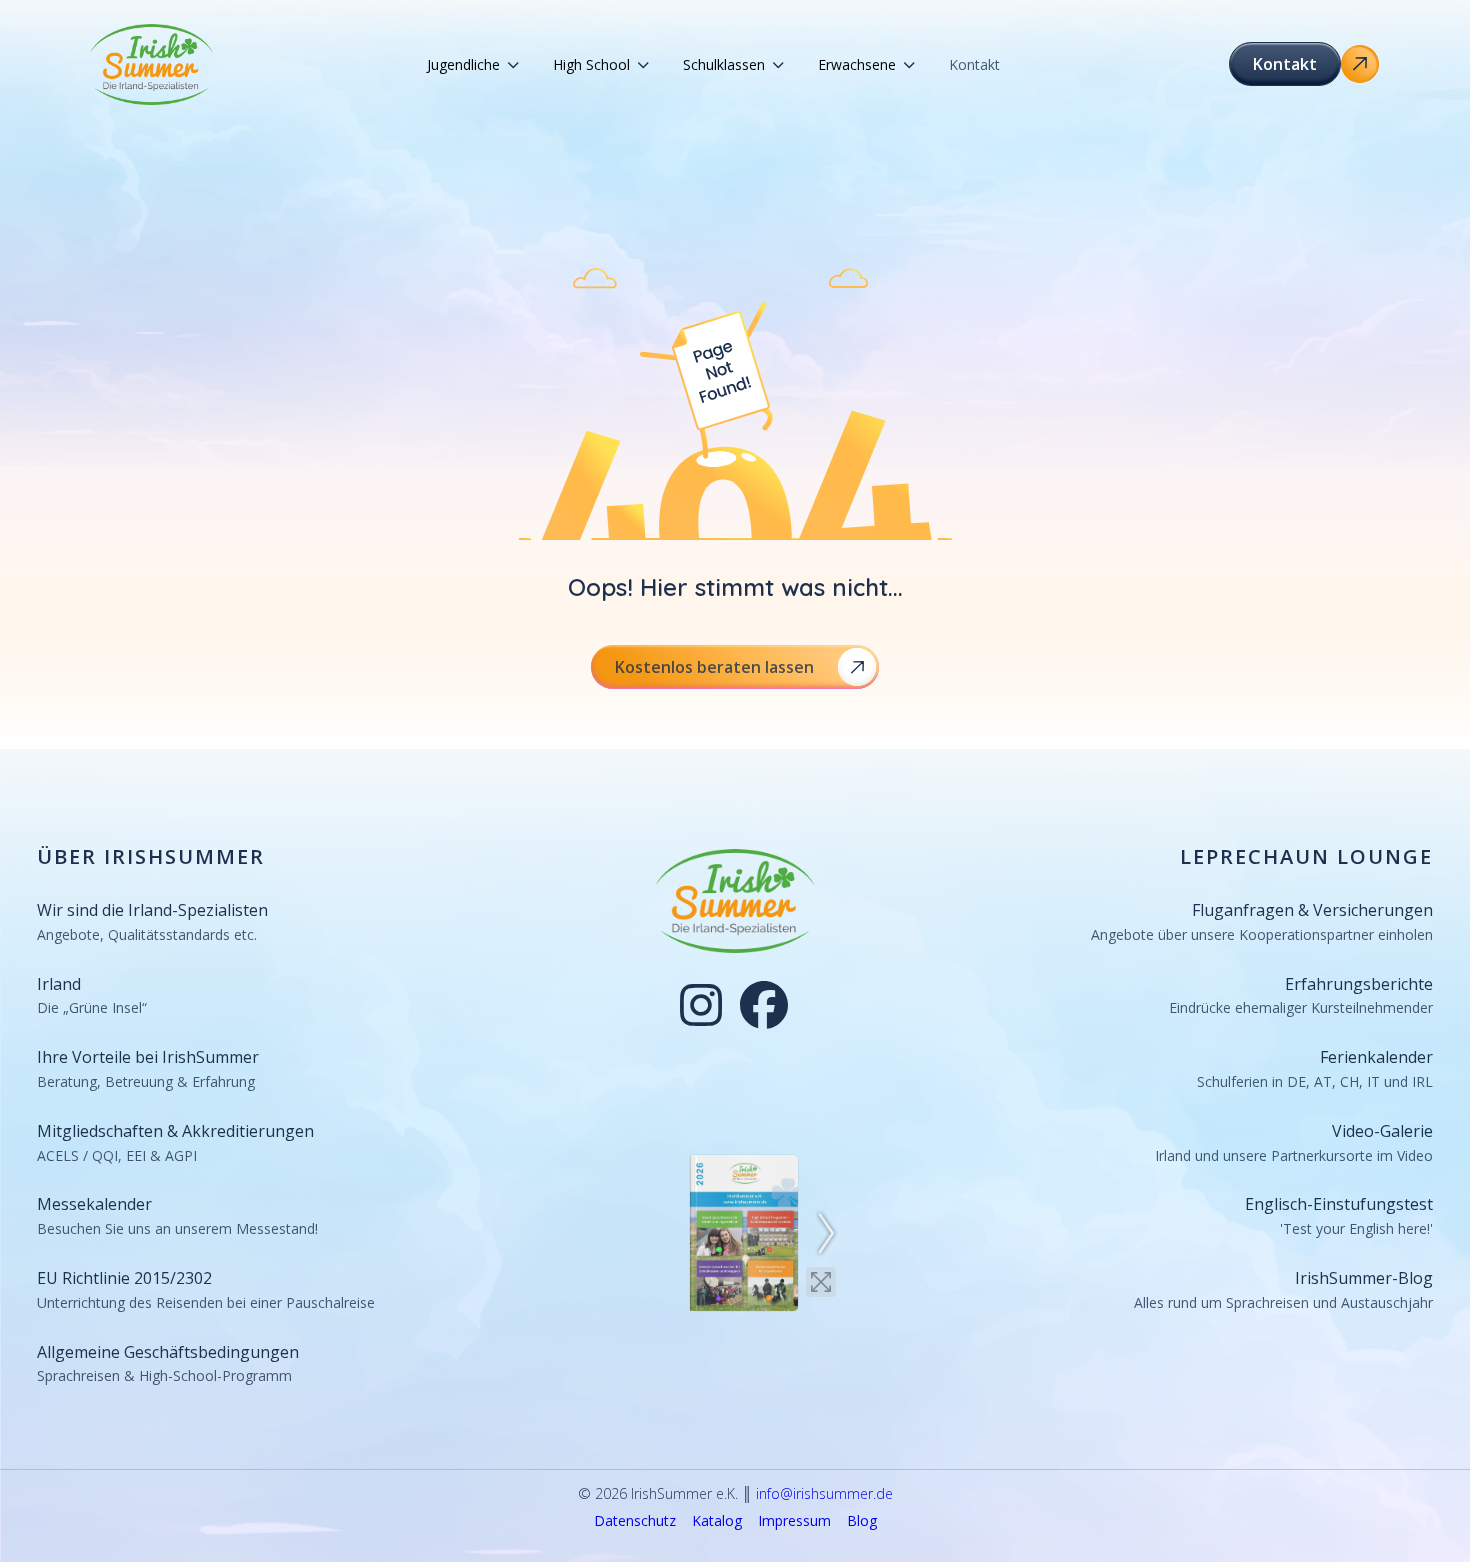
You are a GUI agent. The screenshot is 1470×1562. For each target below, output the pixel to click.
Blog (862, 1521)
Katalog (717, 1521)
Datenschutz (635, 1521)
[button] (473, 65)
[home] (152, 64)
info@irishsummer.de (824, 1493)
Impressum (794, 1521)
